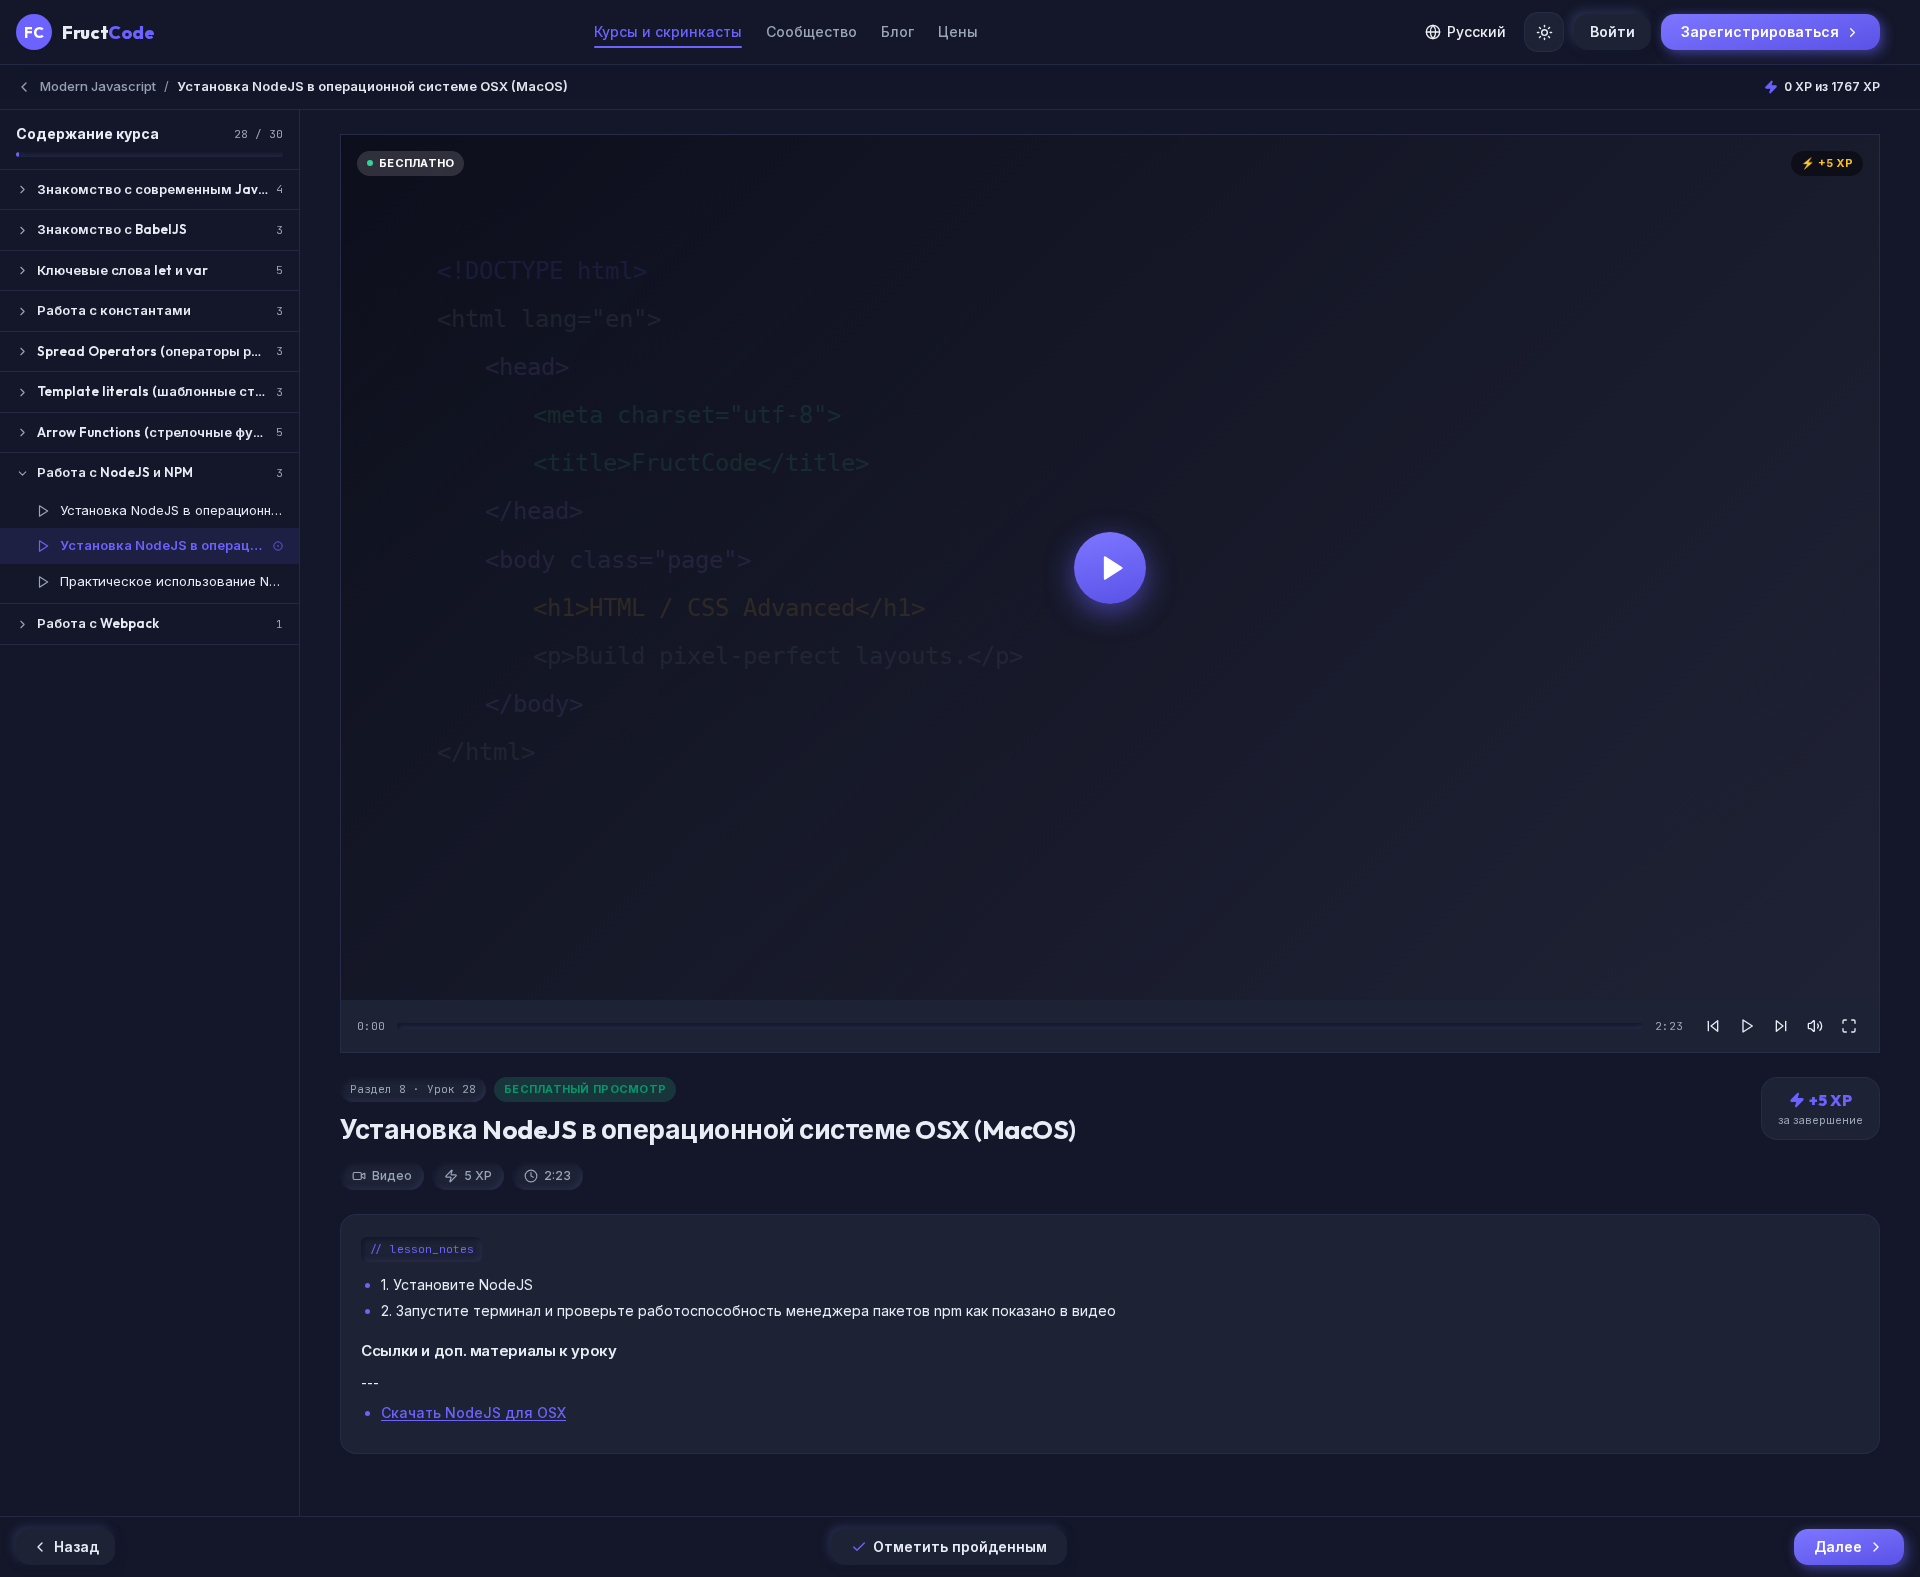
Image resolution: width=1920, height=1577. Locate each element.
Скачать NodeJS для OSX (473, 1412)
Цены (958, 31)
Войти (1612, 31)
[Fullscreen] (1849, 1026)
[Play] (1747, 1026)
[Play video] (1110, 567)
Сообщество (811, 31)
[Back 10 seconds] (1713, 1026)
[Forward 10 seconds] (1781, 1026)
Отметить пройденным (960, 1546)
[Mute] (1815, 1026)
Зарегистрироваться (1760, 31)
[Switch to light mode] (1544, 32)
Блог (897, 31)
